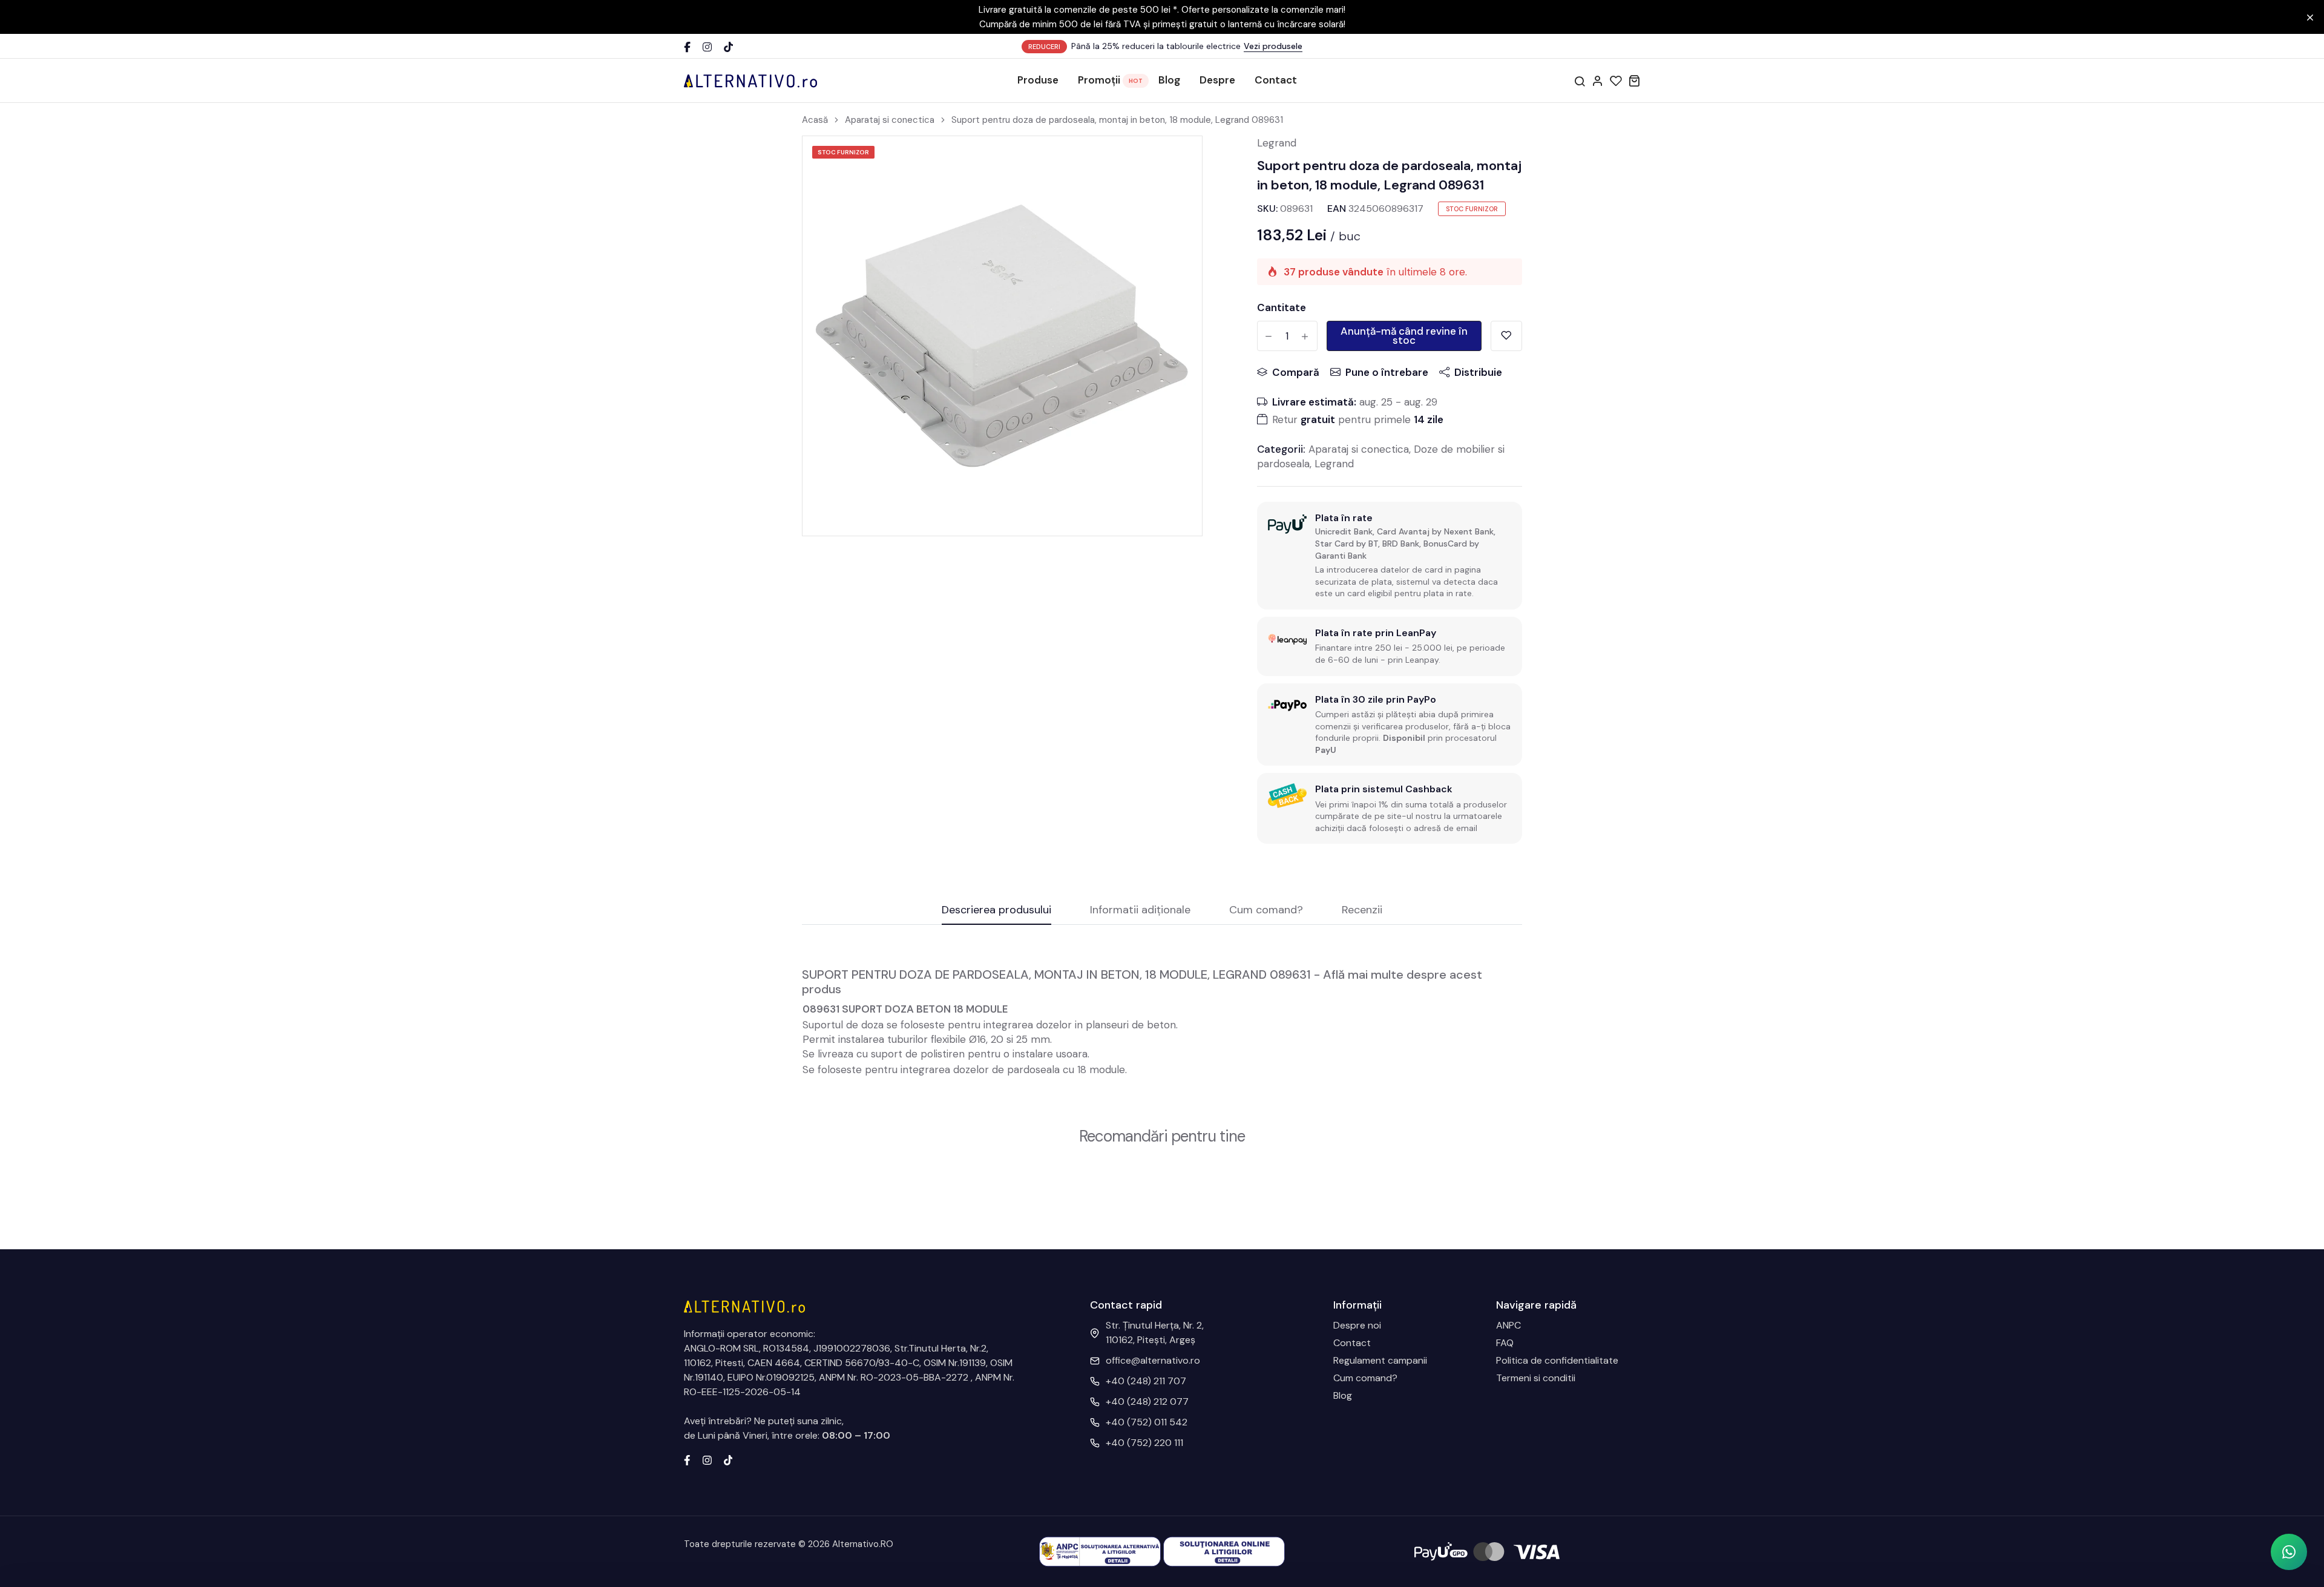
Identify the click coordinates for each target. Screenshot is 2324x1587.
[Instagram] (707, 47)
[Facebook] (687, 47)
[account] (1598, 80)
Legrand (1277, 143)
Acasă (815, 120)
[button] (2289, 1552)
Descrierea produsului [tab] (996, 911)
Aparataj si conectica (890, 120)
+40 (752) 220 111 (1144, 1443)
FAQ (1505, 1343)
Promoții (1099, 80)
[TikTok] (728, 47)
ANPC (1508, 1325)
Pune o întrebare (1387, 372)
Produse (1038, 80)
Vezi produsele (1273, 46)
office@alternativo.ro (1153, 1360)
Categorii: (1281, 449)
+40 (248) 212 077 (1147, 1401)
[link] (1178, 160)
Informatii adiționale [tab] (1140, 911)
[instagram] (707, 1459)
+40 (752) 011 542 (1147, 1422)
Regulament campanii (1380, 1360)
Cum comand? (1365, 1378)
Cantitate (1282, 307)
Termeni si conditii (1536, 1378)
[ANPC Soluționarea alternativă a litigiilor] (1100, 1551)
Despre (1217, 80)
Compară (1296, 372)
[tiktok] (728, 1459)
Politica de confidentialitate (1557, 1360)
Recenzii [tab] (1362, 911)
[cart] (1634, 80)
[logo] (750, 80)
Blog (1169, 80)
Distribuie (1478, 372)
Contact (1276, 80)
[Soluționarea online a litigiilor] (1224, 1551)
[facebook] (687, 1459)
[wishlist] (1616, 80)
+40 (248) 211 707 (1146, 1381)
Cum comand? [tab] (1266, 911)
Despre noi (1357, 1325)
